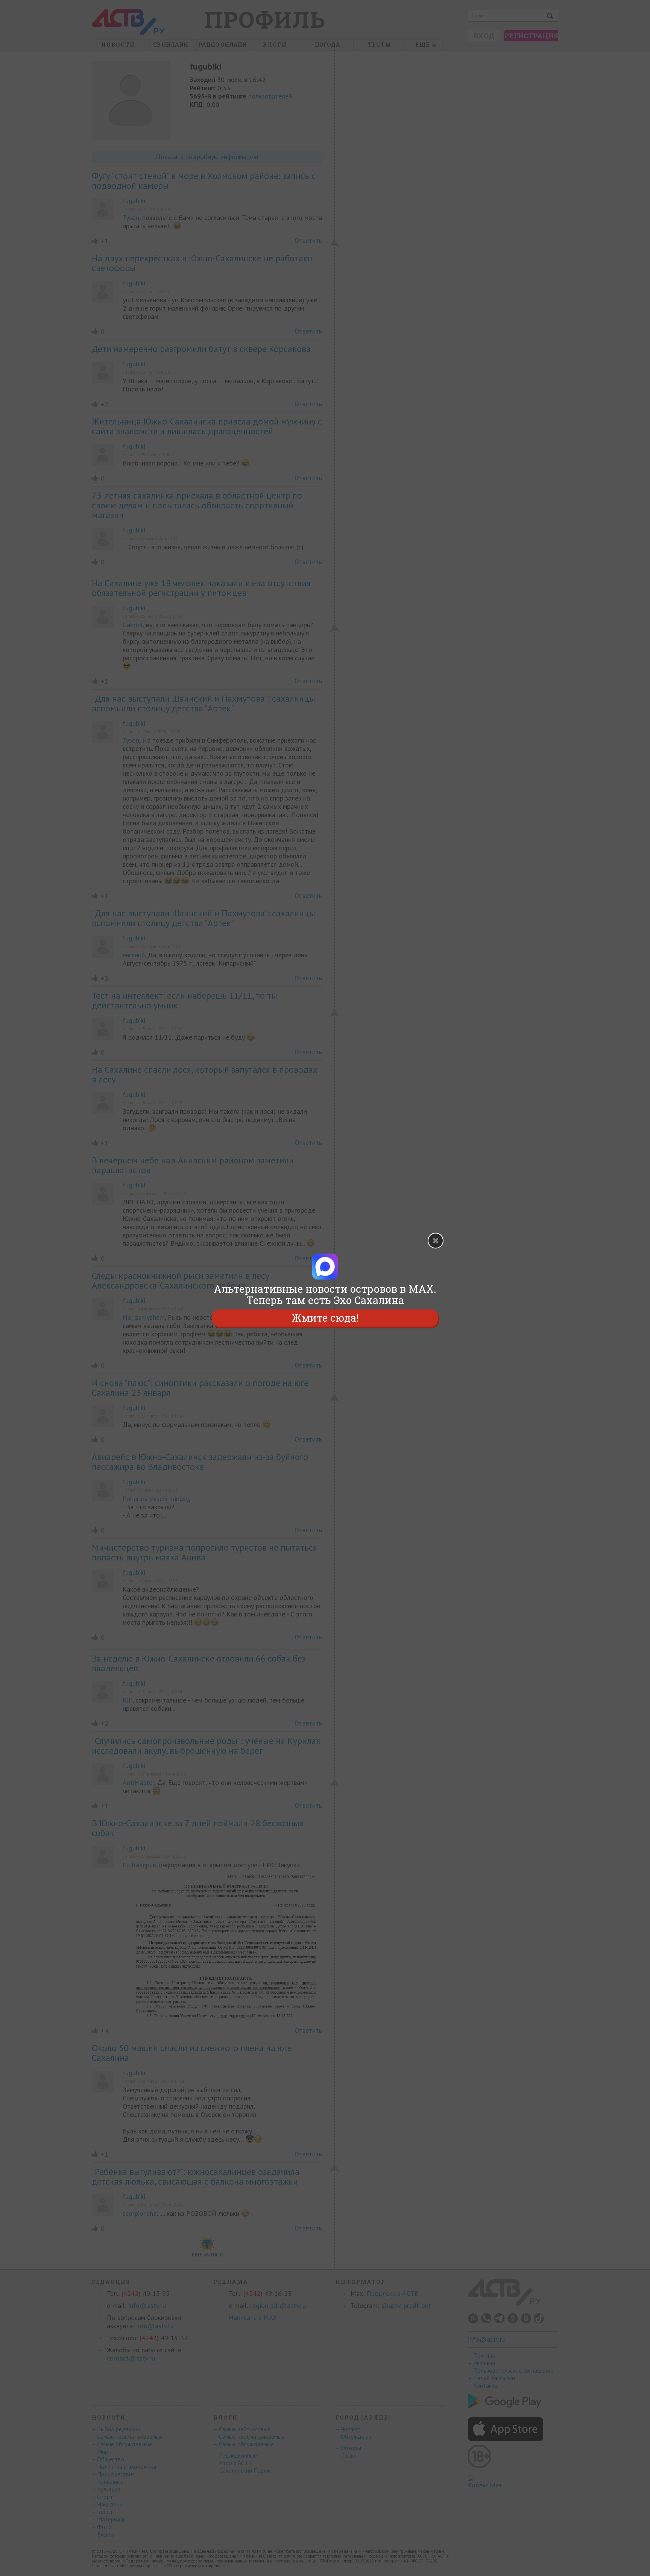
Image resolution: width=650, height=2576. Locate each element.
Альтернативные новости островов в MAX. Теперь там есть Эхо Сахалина (325, 1295)
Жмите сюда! (325, 1318)
